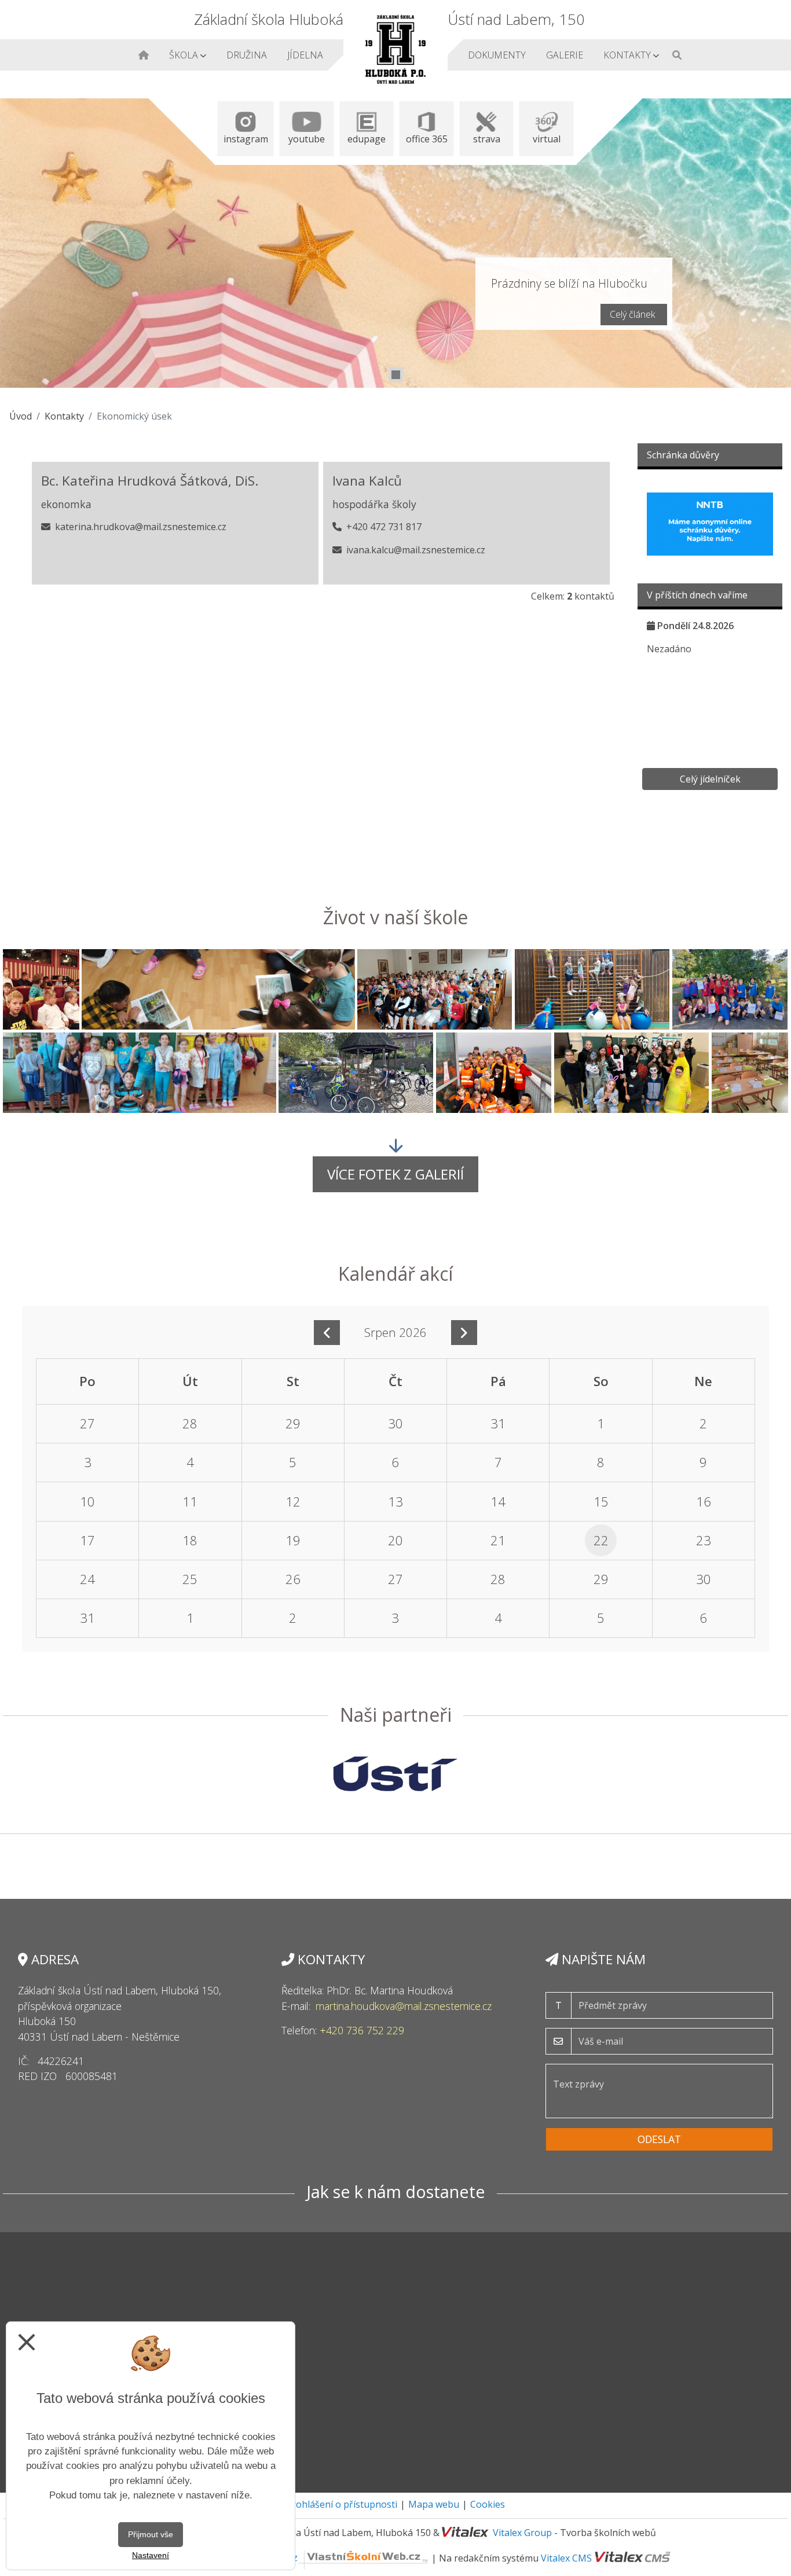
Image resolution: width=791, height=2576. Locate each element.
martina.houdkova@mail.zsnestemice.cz (404, 2006)
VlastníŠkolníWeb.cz (254, 2557)
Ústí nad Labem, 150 (516, 19)
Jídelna (304, 55)
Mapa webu (434, 2504)
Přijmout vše (151, 2534)
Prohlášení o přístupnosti (342, 2504)
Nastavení (151, 2555)
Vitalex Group (522, 2533)
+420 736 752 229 (362, 2030)
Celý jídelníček (710, 779)
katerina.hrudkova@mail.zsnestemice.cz (141, 527)
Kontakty (629, 55)
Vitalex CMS (566, 2557)
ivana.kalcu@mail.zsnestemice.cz (416, 550)
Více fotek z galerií (395, 1174)
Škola (184, 55)
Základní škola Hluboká (269, 19)
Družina (246, 55)
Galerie (564, 55)
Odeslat (659, 2139)
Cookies (488, 2504)
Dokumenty (497, 55)
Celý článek (632, 314)
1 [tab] (396, 375)
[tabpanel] (395, 243)
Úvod (21, 416)
